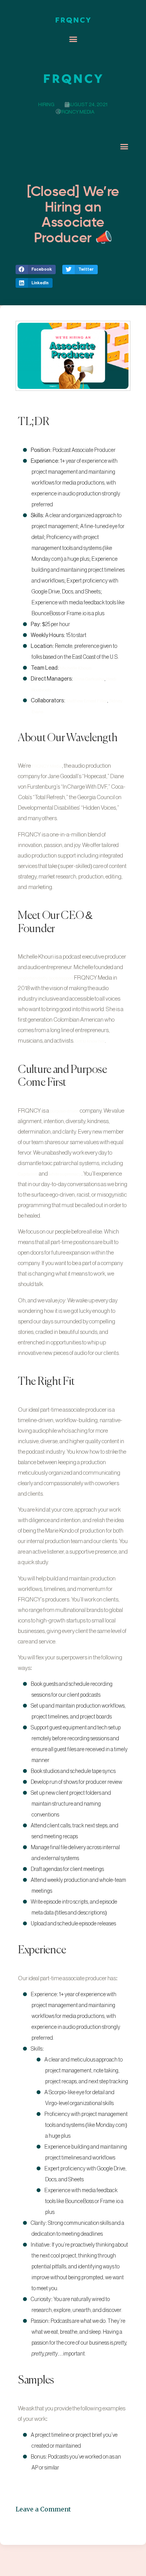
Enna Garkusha (89, 679)
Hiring (46, 104)
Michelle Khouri (76, 668)
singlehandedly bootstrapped (46, 978)
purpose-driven (64, 1111)
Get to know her (90, 1041)
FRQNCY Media (47, 766)
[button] (73, 39)
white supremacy (65, 1174)
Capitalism (28, 1174)
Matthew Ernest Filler (87, 701)
